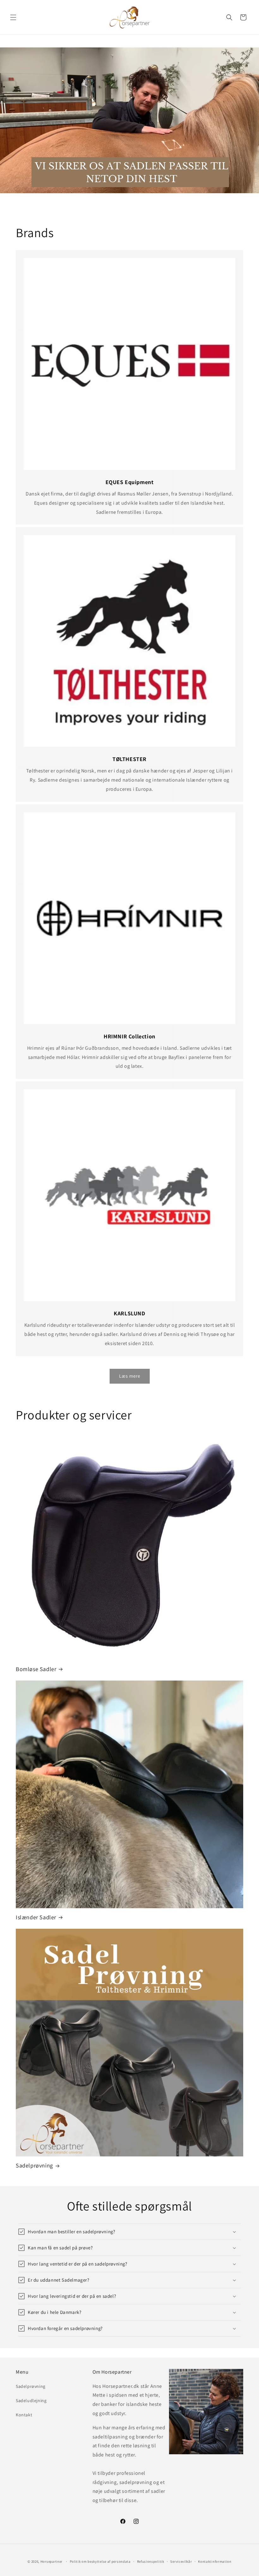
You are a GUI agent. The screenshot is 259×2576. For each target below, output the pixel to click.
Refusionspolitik (151, 2561)
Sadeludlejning (31, 2401)
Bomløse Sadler (36, 1669)
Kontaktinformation (215, 2561)
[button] (13, 17)
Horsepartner (51, 2561)
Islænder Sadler (36, 1917)
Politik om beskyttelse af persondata (100, 2561)
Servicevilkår (181, 2561)
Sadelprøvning (34, 2165)
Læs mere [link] (130, 1376)
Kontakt (24, 2415)
